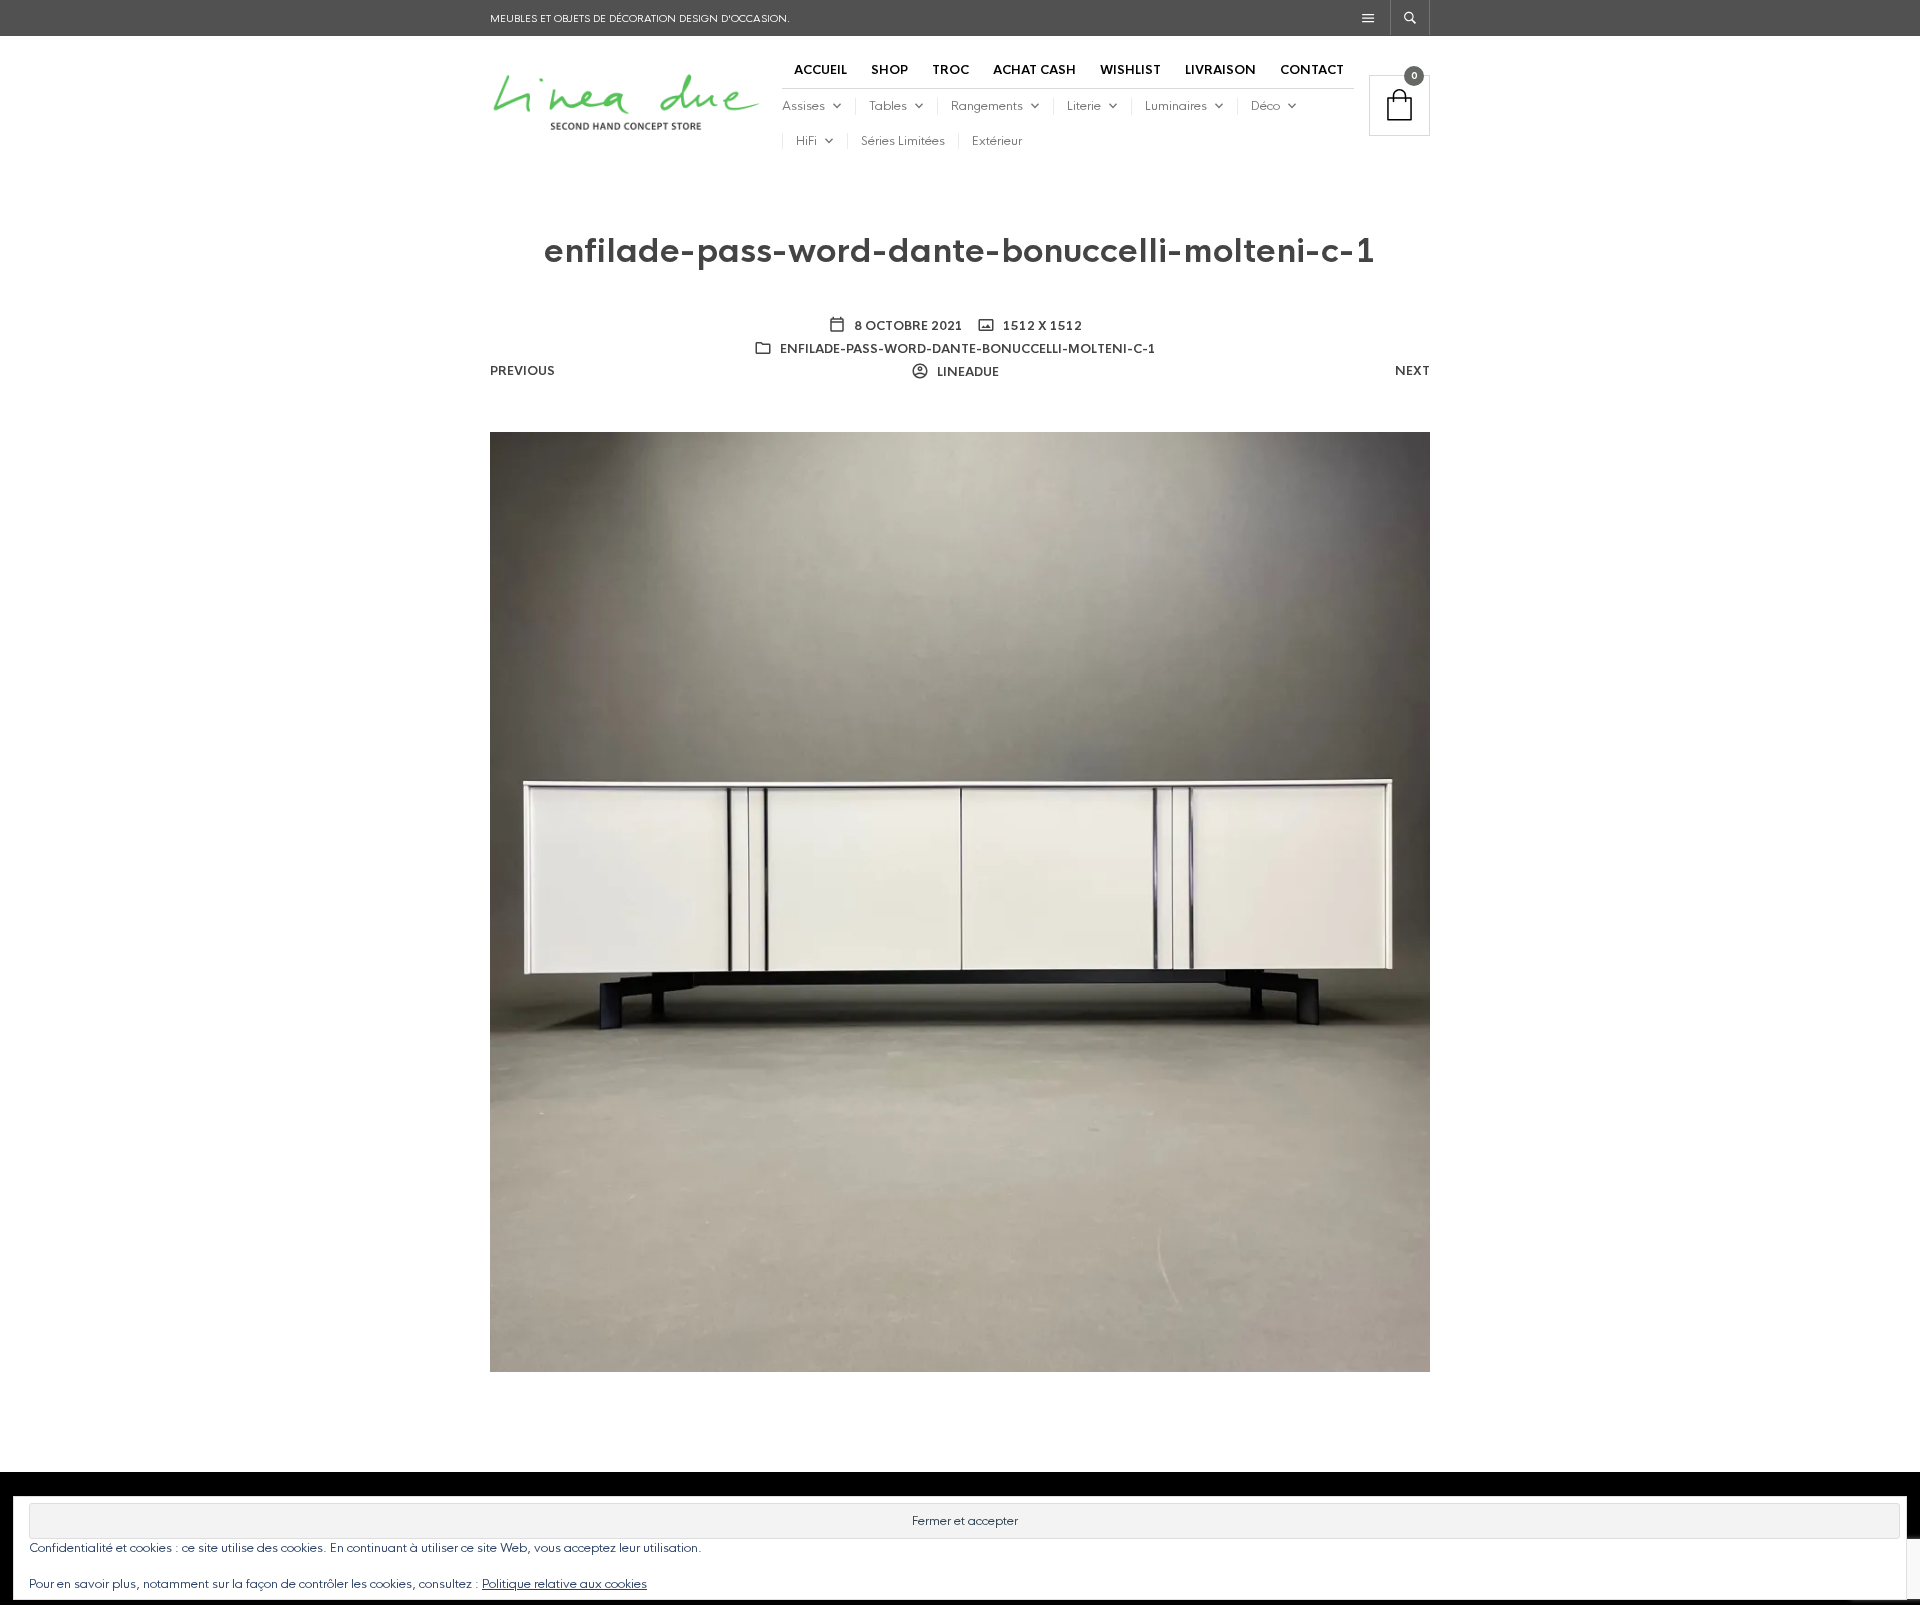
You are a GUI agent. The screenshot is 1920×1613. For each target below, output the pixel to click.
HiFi (806, 141)
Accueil (820, 70)
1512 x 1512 (1041, 326)
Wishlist (1130, 70)
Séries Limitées (903, 141)
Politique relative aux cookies (564, 1584)
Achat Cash (1034, 70)
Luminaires (1176, 106)
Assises (803, 106)
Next (1412, 371)
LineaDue (966, 372)
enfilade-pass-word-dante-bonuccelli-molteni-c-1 (968, 349)
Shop (889, 70)
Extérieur (997, 141)
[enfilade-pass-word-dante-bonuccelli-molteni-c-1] (960, 900)
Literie (1084, 106)
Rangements (987, 106)
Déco (1265, 106)
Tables (888, 106)
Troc (950, 70)
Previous (522, 371)
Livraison (1220, 70)
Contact (1312, 70)
